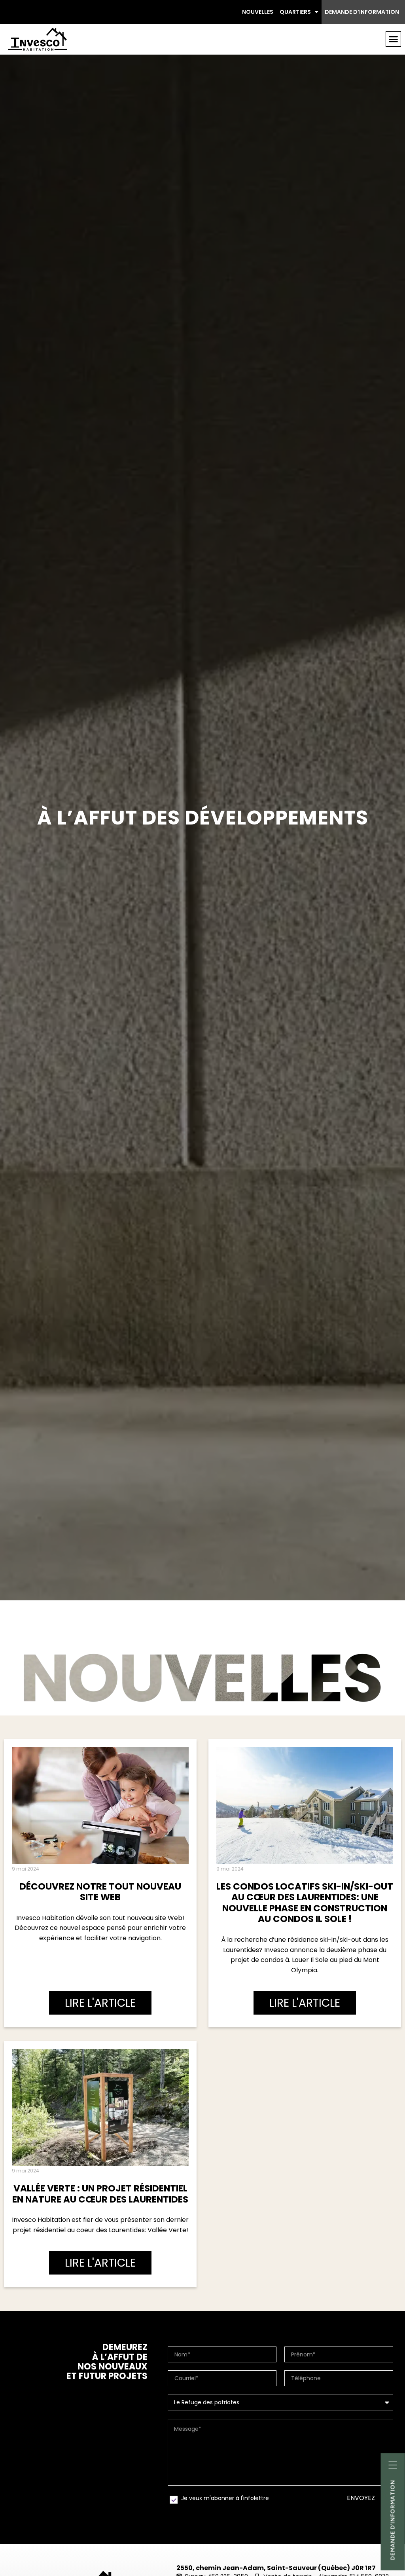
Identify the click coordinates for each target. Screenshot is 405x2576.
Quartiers (295, 12)
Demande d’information (362, 12)
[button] (394, 39)
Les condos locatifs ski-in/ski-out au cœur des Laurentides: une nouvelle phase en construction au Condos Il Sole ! (305, 1903)
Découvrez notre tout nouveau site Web (100, 1892)
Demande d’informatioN (393, 2520)
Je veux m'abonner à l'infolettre (225, 2498)
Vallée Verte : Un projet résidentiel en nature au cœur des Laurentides (100, 2194)
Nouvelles (258, 12)
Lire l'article (100, 2003)
